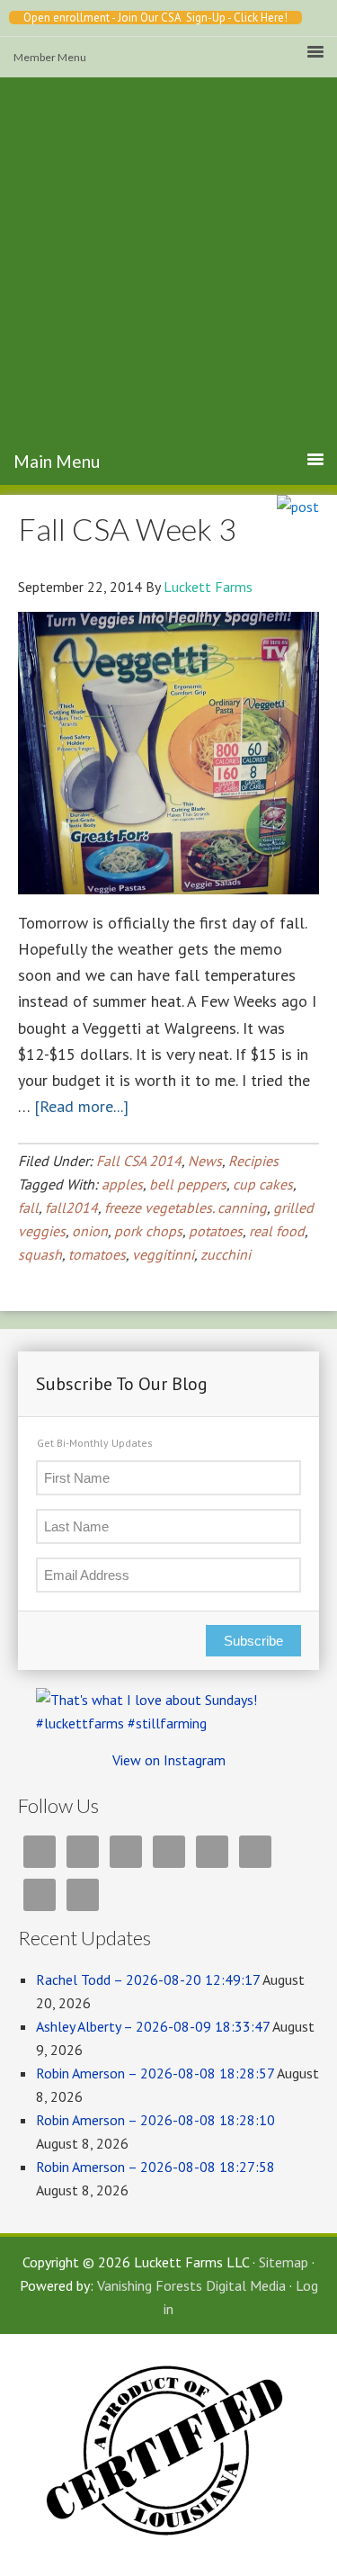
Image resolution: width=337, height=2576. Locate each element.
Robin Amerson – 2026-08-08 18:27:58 (155, 2167)
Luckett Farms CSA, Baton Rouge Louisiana (169, 291)
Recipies (253, 1161)
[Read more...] (81, 1106)
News (205, 1161)
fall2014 (71, 1207)
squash (40, 1254)
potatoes (216, 1231)
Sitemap (284, 2262)
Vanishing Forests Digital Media (191, 2285)
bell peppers (188, 1184)
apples (122, 1184)
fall (28, 1207)
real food (277, 1231)
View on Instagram (169, 1760)
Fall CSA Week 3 (127, 529)
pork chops (148, 1231)
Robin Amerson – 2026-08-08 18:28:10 (155, 2120)
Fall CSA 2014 (139, 1161)
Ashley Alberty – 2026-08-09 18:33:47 (153, 2026)
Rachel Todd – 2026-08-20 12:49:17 (148, 1979)
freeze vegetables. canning (186, 1207)
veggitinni (163, 1254)
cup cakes (263, 1184)
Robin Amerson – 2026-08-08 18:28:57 (155, 2073)
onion (90, 1231)
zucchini (226, 1254)
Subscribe (253, 1641)
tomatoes (97, 1254)
